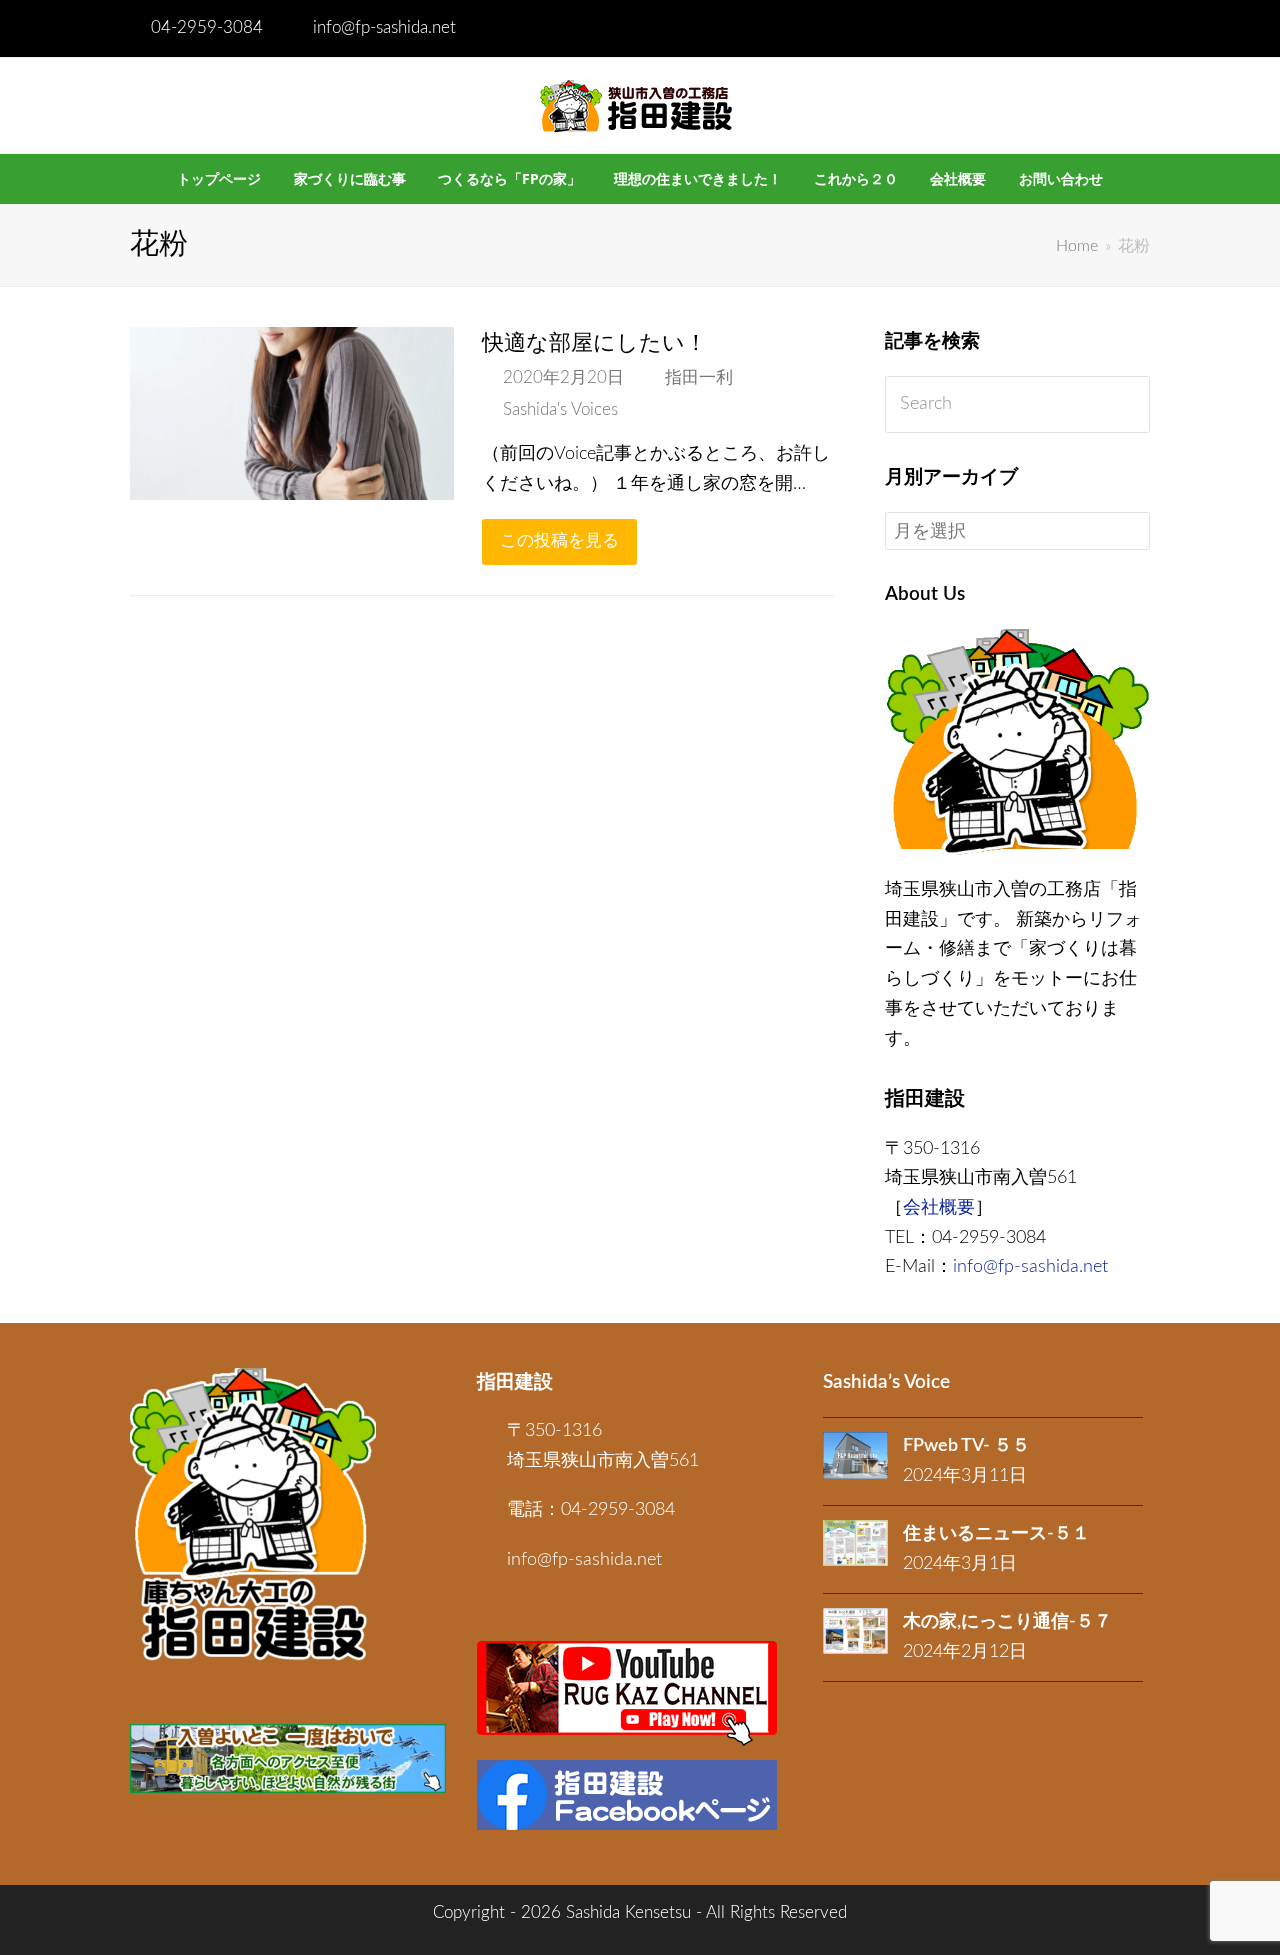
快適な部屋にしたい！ (594, 343)
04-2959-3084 (207, 28)
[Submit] (1130, 405)
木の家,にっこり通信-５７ (1007, 1622)
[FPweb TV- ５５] (855, 1455)
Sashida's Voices (560, 410)
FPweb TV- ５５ (966, 1446)
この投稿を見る (559, 541)
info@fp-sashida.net (384, 28)
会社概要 (939, 1208)
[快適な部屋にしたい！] (292, 484)
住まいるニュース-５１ (996, 1534)
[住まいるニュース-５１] (855, 1543)
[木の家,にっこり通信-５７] (855, 1631)
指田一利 (699, 378)
